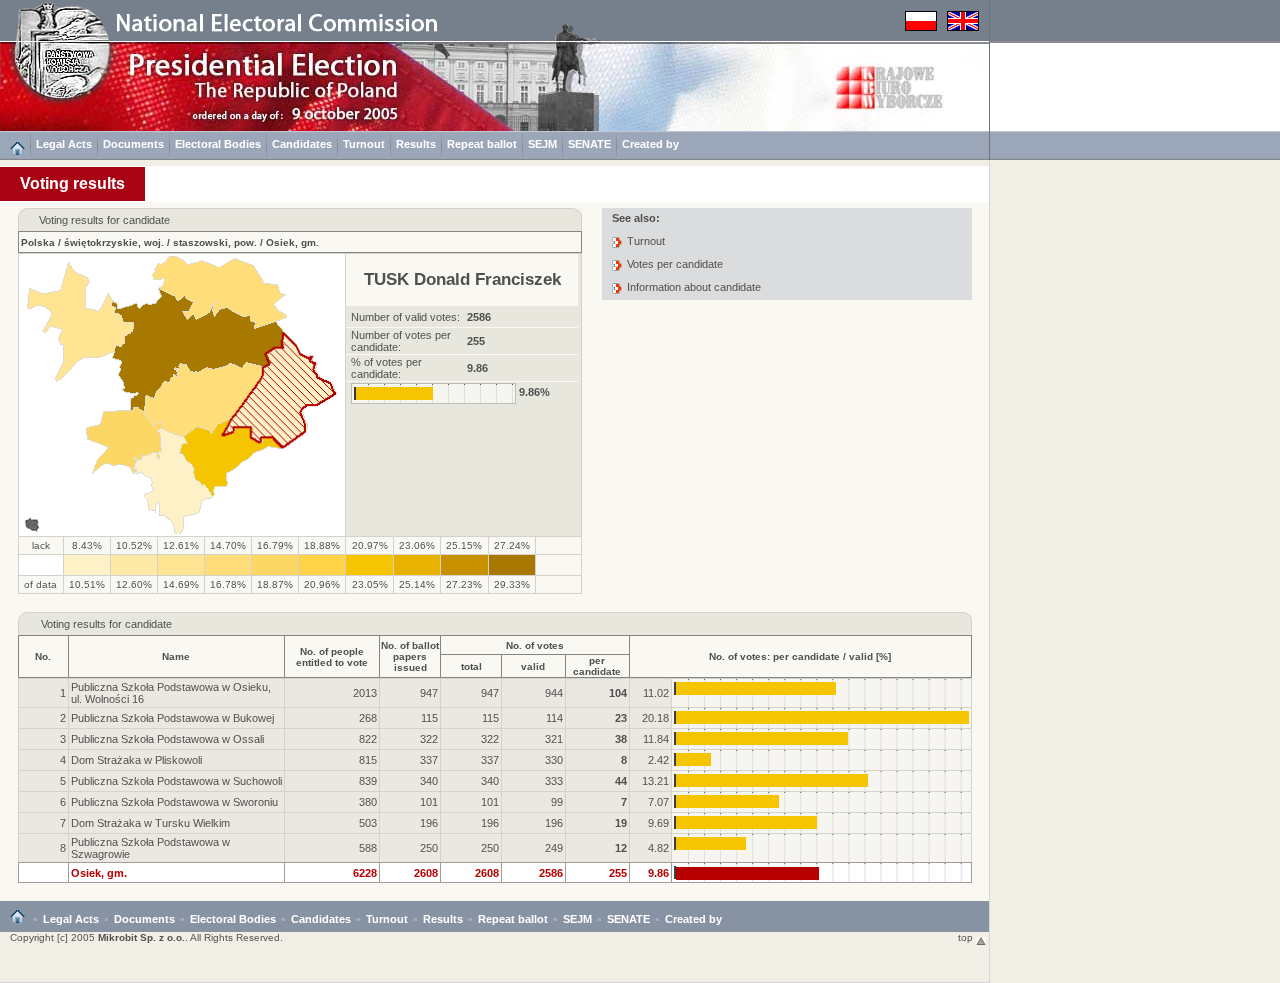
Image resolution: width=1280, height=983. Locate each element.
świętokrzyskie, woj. (114, 242)
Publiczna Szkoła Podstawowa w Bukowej (172, 718)
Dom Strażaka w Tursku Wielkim (150, 823)
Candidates (302, 144)
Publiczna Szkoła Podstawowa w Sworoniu (174, 802)
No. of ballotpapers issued (410, 656)
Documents (133, 144)
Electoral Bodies (218, 144)
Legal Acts (64, 144)
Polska (38, 242)
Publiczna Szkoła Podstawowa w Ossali (167, 739)
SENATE (589, 144)
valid (533, 666)
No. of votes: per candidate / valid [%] (800, 656)
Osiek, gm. (292, 242)
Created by (650, 144)
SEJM (542, 144)
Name (176, 656)
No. (43, 656)
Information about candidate (694, 287)
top (967, 937)
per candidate (597, 666)
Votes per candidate (675, 264)
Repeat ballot (482, 144)
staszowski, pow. (215, 242)
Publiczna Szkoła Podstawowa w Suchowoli (176, 781)
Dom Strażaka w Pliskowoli (136, 760)
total (471, 666)
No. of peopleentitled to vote (332, 657)
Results (416, 144)
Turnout (364, 144)
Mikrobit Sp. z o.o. (141, 937)
